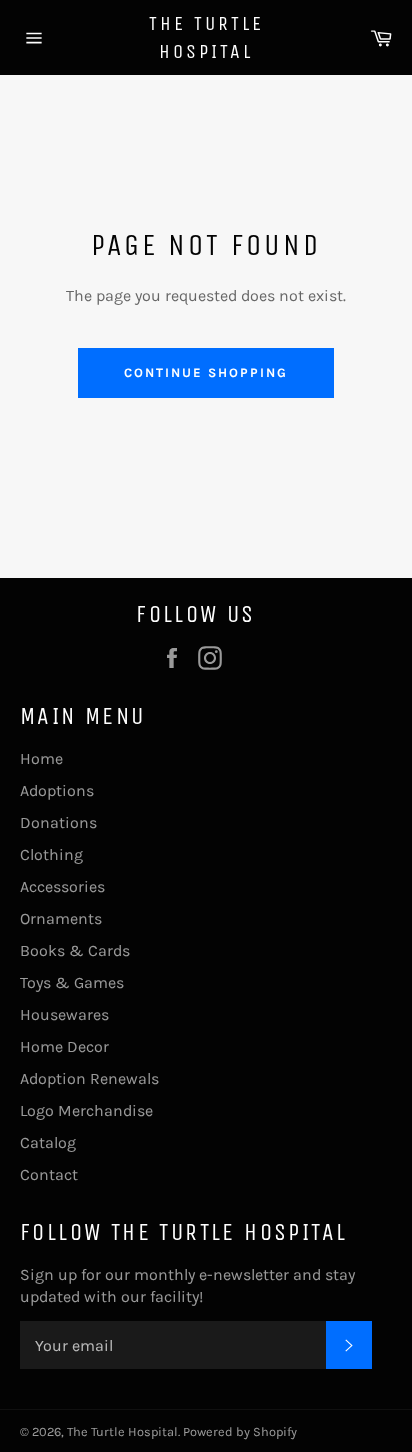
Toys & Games (72, 982)
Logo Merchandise (86, 1110)
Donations (58, 822)
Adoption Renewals (89, 1078)
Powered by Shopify (240, 1431)
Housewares (64, 1014)
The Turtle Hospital (206, 37)
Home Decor (64, 1046)
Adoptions (57, 790)
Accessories (62, 886)
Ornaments (61, 918)
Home (41, 758)
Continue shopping (205, 372)
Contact (49, 1174)
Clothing (51, 854)
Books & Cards (75, 950)
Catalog (48, 1142)
